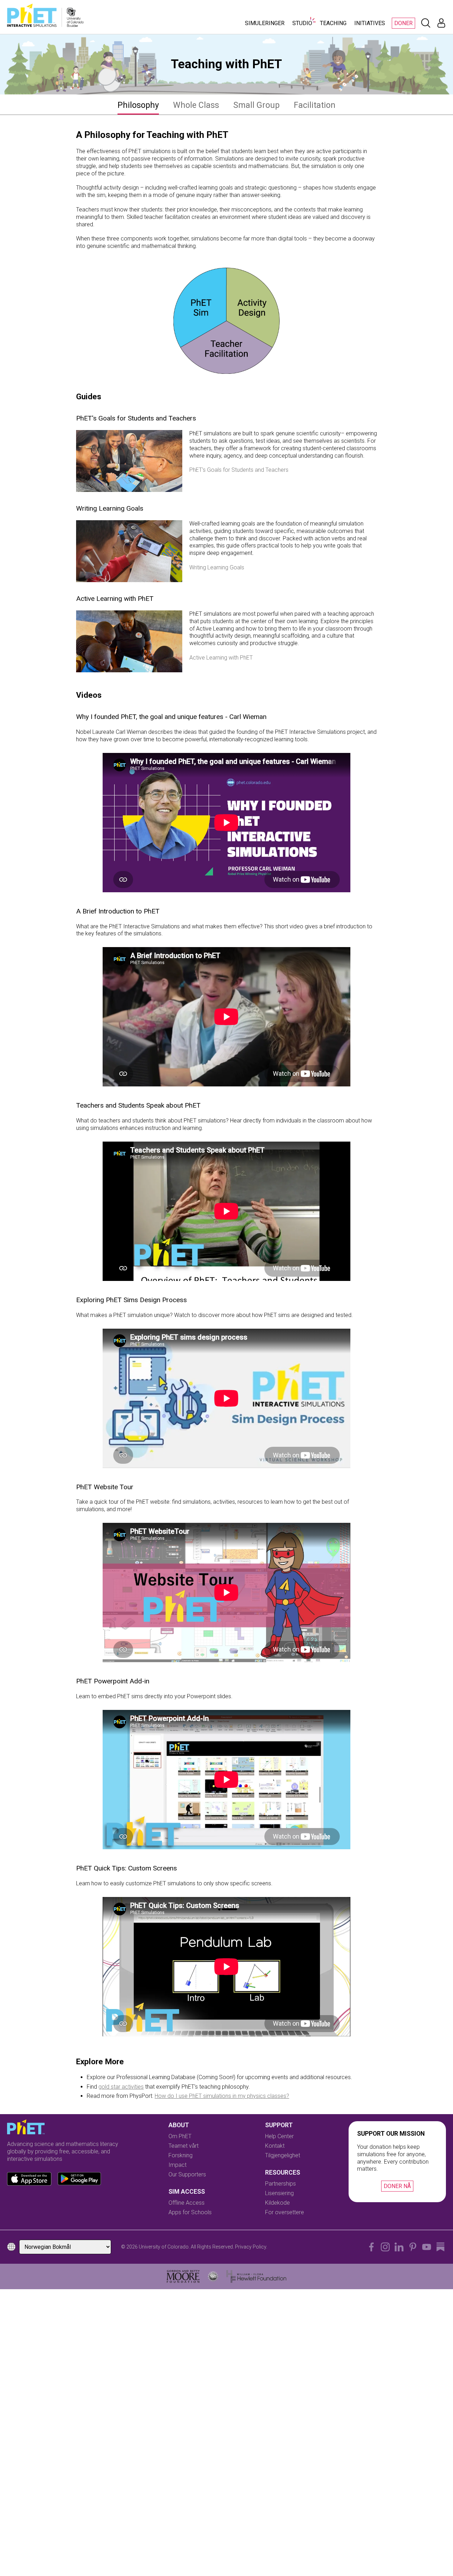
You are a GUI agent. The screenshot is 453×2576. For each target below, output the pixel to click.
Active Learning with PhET (221, 658)
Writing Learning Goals (217, 567)
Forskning (180, 2155)
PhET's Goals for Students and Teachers (239, 470)
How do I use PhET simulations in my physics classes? (222, 2096)
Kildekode (277, 2203)
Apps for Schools (190, 2212)
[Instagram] (385, 2247)
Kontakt (275, 2146)
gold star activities (121, 2087)
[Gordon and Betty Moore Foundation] (183, 2276)
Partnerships (280, 2184)
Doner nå (397, 2186)
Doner (403, 23)
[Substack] (440, 2247)
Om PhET (180, 2136)
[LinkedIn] (399, 2247)
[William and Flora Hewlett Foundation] (256, 2276)
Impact (177, 2165)
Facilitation (315, 105)
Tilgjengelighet (283, 2155)
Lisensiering (279, 2193)
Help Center (279, 2136)
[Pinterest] (413, 2247)
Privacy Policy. (251, 2247)
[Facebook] (371, 2247)
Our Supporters (187, 2174)
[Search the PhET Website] (426, 23)
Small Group (256, 105)
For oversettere (285, 2212)
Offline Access (187, 2203)
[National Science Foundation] (213, 2276)
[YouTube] (427, 2247)
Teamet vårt (184, 2146)
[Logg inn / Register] (441, 23)
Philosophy (138, 105)
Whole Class (196, 105)
